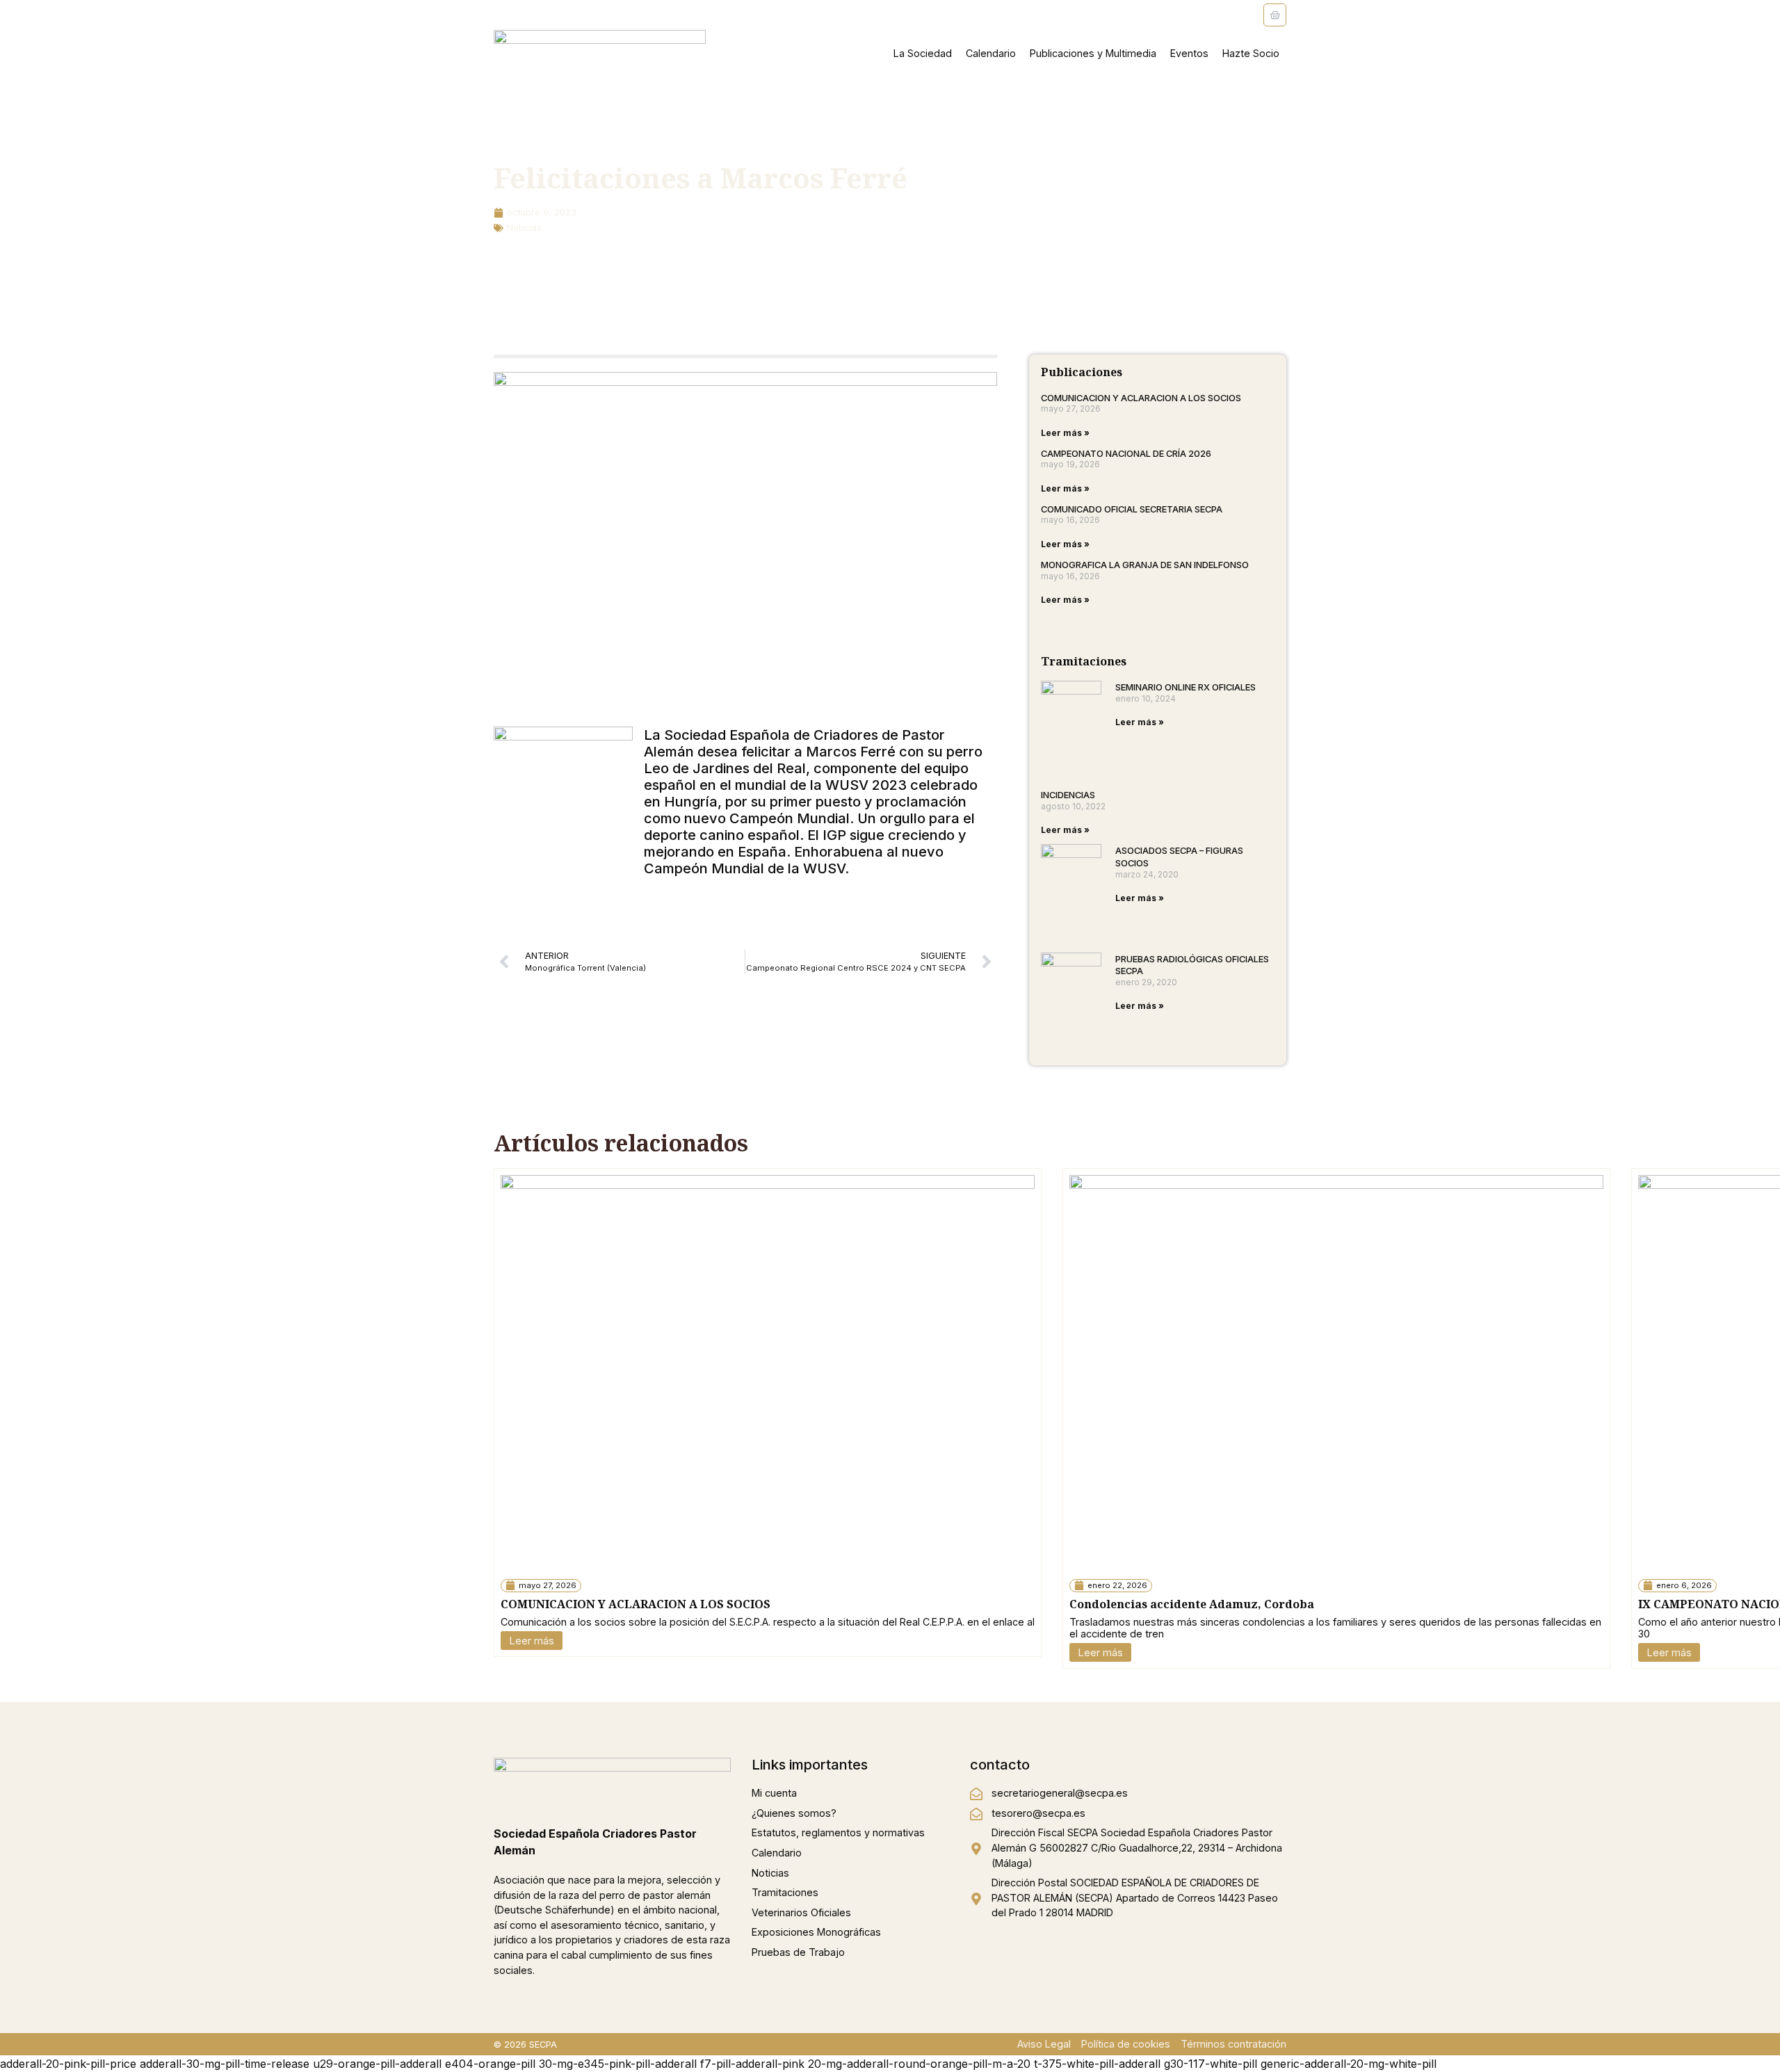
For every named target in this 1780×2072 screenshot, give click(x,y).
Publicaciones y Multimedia (1093, 53)
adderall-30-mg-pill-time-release (225, 2064)
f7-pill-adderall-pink (752, 2064)
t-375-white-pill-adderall (1097, 2064)
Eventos (1189, 53)
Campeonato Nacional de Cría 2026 (1126, 453)
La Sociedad (923, 53)
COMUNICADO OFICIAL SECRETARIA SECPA (1132, 509)
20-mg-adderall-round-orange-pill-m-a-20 (919, 2064)
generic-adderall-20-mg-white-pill (1349, 2064)
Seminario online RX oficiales (1186, 687)
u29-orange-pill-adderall (377, 2064)
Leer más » (1065, 433)
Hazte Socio (1251, 53)
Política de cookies (1126, 2044)
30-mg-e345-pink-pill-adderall (618, 2064)
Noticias (524, 228)
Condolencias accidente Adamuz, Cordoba (1192, 1604)
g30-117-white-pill (1211, 2064)
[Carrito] (1275, 15)
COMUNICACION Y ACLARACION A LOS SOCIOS (1141, 398)
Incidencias (1068, 795)
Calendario (991, 53)
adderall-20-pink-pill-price (68, 2064)
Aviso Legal (1044, 2044)
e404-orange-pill (490, 2064)
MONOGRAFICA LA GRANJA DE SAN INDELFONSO (1145, 565)
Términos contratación (1233, 2044)
